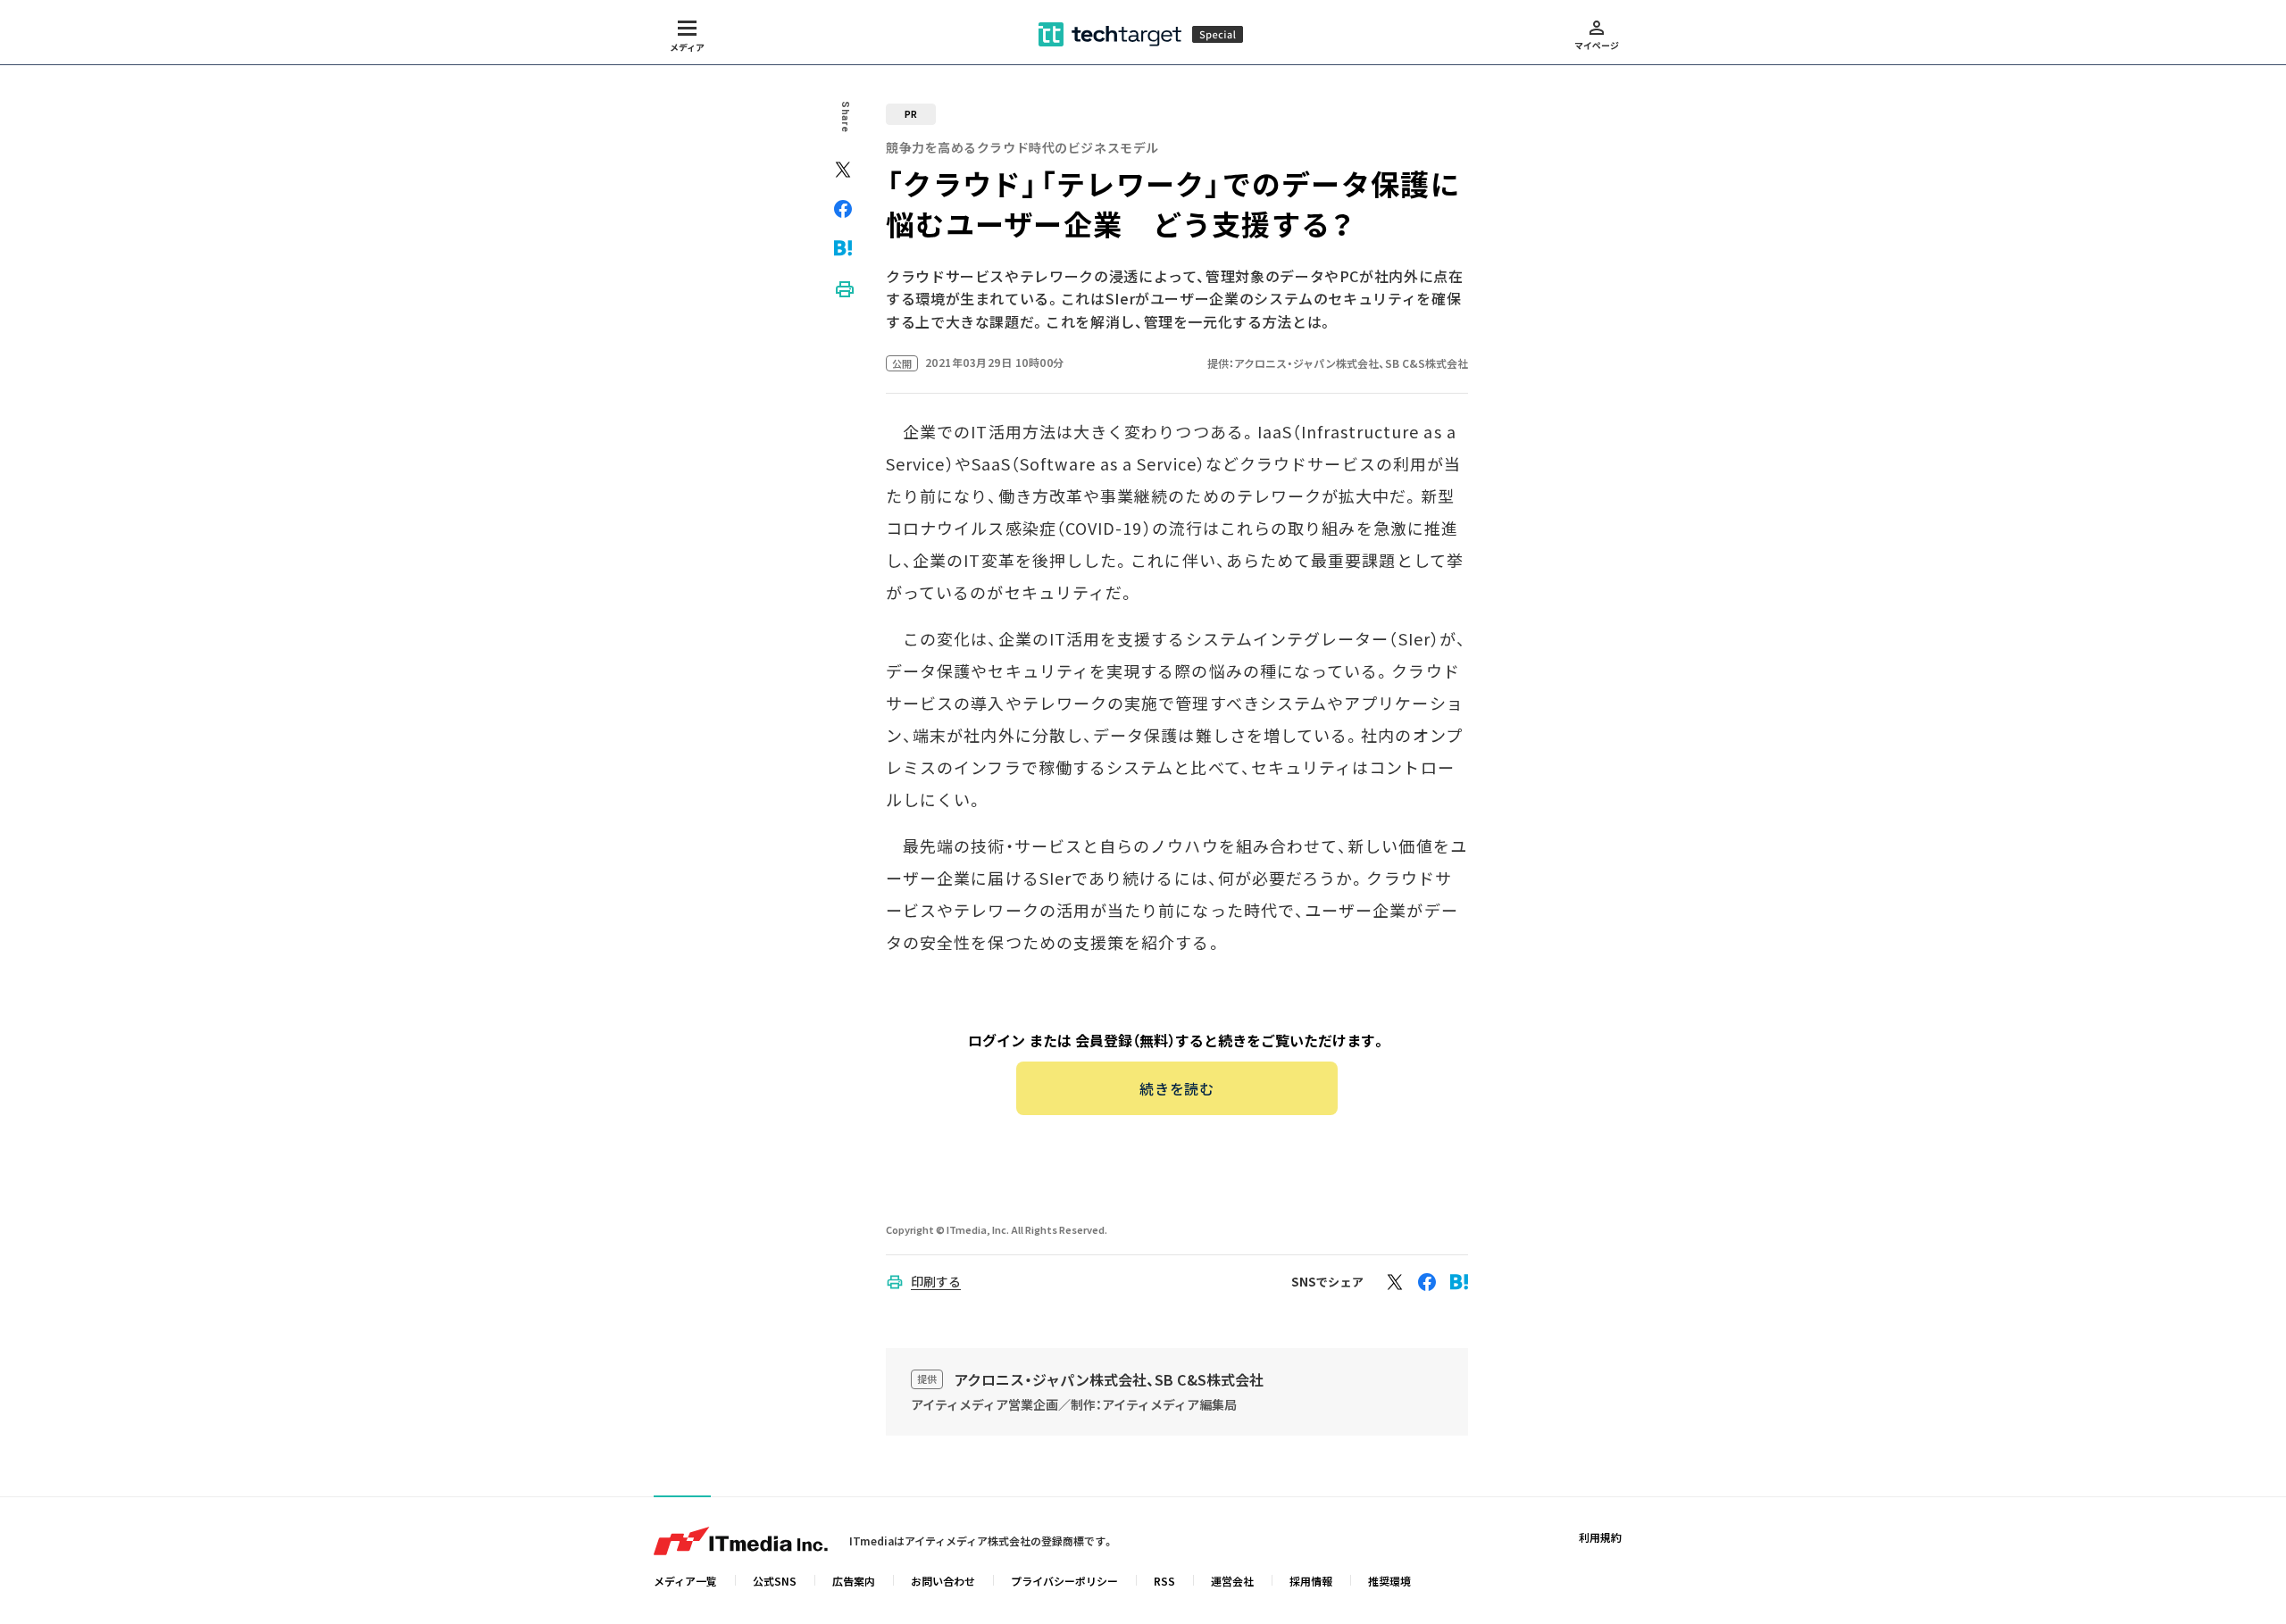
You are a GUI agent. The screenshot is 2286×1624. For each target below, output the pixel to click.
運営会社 (1232, 1581)
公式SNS (775, 1581)
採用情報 (1311, 1581)
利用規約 (1600, 1537)
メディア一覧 (685, 1581)
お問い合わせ (943, 1581)
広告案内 (854, 1581)
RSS (1164, 1581)
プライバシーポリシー (1064, 1581)
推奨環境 (1389, 1581)
